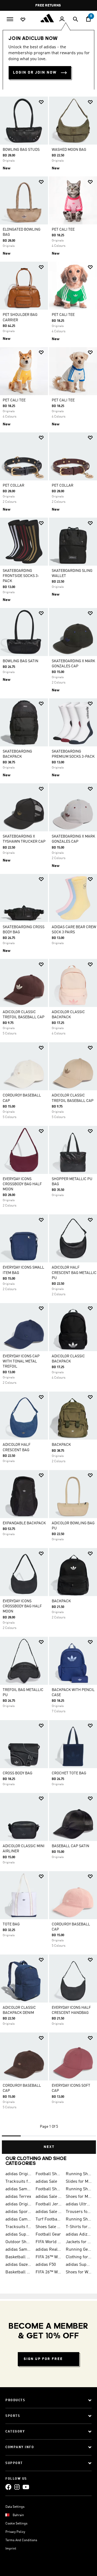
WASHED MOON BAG (69, 150)
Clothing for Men (79, 2257)
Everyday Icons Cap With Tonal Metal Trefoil (21, 1361)
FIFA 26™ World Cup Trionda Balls (48, 2257)
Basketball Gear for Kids (18, 2272)
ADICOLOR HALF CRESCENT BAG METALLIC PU (74, 1273)
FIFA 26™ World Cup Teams (48, 2272)
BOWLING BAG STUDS (21, 150)
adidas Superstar (18, 2235)
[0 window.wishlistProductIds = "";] (23, 19)
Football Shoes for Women (48, 2189)
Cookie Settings (16, 2524)
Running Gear (79, 2250)
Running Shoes (79, 2189)
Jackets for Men (79, 2242)
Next (49, 2147)
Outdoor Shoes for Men (18, 2242)
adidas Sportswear (18, 2212)
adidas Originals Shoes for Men (18, 2174)
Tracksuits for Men (18, 2182)
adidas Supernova (79, 2265)
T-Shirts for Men (79, 2227)
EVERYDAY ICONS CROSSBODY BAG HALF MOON (22, 1184)
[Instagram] (17, 2487)
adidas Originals (18, 2204)
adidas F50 (46, 2265)
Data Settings (15, 2507)
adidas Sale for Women (48, 2212)
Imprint (11, 2549)
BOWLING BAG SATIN (20, 661)
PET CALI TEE (63, 230)
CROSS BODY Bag (18, 1773)
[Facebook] (8, 2487)
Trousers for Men (79, 2212)
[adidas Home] (48, 18)
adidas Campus (18, 2219)
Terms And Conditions (21, 2540)
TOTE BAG (11, 1924)
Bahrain (18, 2515)
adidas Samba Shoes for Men (18, 2250)
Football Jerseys (48, 2204)
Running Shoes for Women (79, 2219)
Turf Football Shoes (48, 2219)
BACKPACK (61, 1445)
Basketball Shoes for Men (18, 2257)
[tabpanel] (48, 1123)
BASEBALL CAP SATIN (70, 1846)
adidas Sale (46, 2182)
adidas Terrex (18, 2197)
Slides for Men (79, 2182)
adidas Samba (18, 2189)
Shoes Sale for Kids (48, 2227)
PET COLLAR (13, 486)
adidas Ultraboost (79, 2204)
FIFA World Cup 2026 (48, 2242)
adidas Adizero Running (79, 2235)
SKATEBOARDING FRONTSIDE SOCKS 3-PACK (21, 576)
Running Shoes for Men (79, 2174)
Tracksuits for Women (18, 2227)
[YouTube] (26, 2487)
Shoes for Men (79, 2197)
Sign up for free (43, 2359)
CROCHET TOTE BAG (69, 1773)
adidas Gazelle (18, 2265)
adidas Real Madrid (48, 2250)
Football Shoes (48, 2174)
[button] (41, 102)
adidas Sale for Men (48, 2197)
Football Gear (48, 2235)
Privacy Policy (15, 2532)
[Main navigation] (10, 19)
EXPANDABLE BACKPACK (24, 1523)
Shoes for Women (79, 2272)
